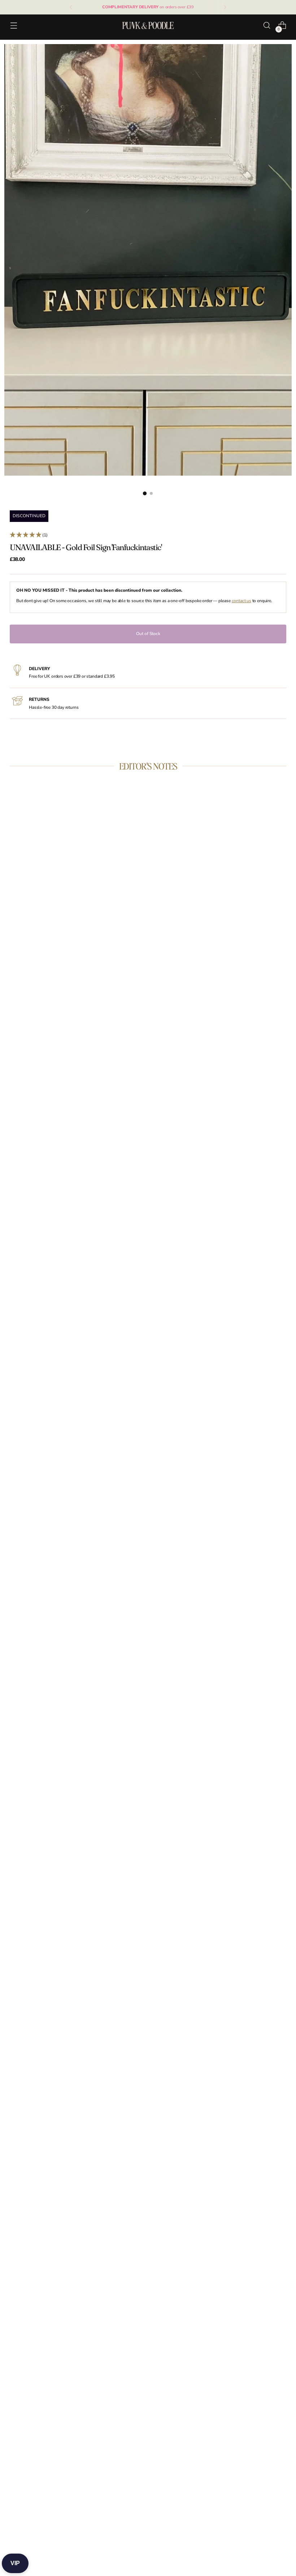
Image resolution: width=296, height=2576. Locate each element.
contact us (241, 601)
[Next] (225, 7)
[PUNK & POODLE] (148, 25)
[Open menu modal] (14, 25)
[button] (148, 535)
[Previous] (71, 7)
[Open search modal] (267, 25)
